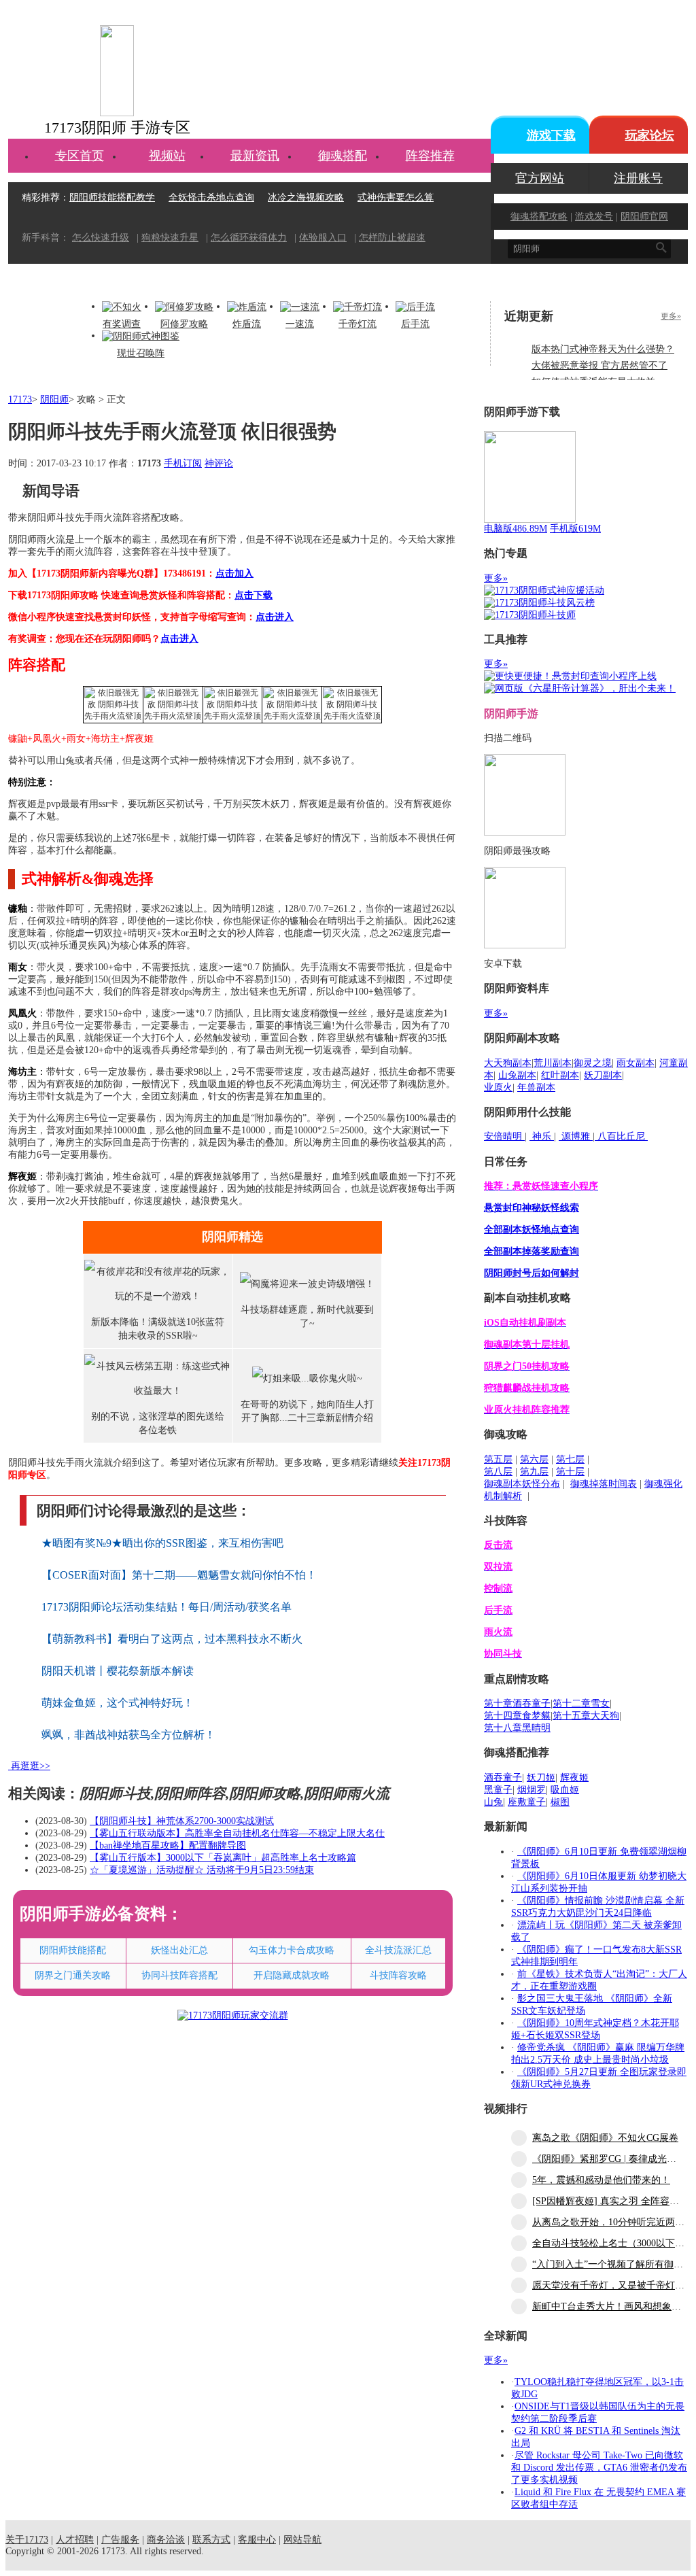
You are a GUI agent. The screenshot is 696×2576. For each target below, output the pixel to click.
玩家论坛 (650, 135)
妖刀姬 (541, 1778)
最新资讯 (255, 156)
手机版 (575, 529)
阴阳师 (54, 399)
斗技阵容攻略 (398, 1975)
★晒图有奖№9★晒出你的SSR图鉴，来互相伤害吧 (162, 1543)
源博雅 (576, 1136)
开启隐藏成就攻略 (292, 1975)
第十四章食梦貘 (517, 1716)
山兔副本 (517, 1075)
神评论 (219, 463)
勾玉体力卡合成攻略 (292, 1950)
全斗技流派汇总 (398, 1950)
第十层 (570, 1472)
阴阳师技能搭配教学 (112, 198)
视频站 (167, 156)
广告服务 (120, 2540)
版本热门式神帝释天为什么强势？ (603, 349)
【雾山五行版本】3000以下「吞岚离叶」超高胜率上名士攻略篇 (223, 1858)
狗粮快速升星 (170, 238)
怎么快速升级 (101, 238)
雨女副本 (636, 1063)
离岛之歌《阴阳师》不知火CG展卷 (605, 2138)
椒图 (560, 1802)
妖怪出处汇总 (179, 1950)
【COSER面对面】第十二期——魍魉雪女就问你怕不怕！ (179, 1575)
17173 (20, 399)
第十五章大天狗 (586, 1716)
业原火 (498, 1087)
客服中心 (257, 2540)
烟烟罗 (532, 1790)
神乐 (542, 1136)
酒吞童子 (503, 1778)
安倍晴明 (504, 1136)
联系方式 (211, 2540)
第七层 (570, 1459)
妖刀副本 (603, 1075)
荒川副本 (553, 1063)
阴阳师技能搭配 (73, 1950)
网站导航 (302, 2540)
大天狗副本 (508, 1063)
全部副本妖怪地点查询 (532, 1230)
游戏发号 (594, 217)
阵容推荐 (430, 156)
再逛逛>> (31, 1766)
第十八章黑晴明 (517, 1728)
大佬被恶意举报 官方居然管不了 (599, 365)
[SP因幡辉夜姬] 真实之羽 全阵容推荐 (610, 2201)
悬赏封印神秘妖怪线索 (532, 1208)
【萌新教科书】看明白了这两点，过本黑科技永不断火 (172, 1639)
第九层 (534, 1472)
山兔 (493, 1802)
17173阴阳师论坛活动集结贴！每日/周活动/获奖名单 (167, 1607)
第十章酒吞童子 (517, 1703)
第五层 (498, 1459)
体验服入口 (323, 238)
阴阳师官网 (644, 217)
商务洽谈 (166, 2540)
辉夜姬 (574, 1778)
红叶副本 (560, 1075)
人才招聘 (75, 2540)
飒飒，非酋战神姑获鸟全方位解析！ (128, 1735)
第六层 (534, 1459)
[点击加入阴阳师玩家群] (233, 2015)
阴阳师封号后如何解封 (532, 1273)
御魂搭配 (343, 156)
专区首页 (80, 156)
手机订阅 (183, 463)
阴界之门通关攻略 (73, 1975)
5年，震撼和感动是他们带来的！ (601, 2180)
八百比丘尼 (621, 1136)
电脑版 (516, 529)
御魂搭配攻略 (539, 217)
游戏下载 (551, 135)
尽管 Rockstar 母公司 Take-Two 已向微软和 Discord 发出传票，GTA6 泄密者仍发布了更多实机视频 (599, 2468)
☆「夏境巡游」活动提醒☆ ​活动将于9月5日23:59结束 (202, 1870)
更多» (671, 316)
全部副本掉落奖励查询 (532, 1251)
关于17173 (27, 2540)
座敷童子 (527, 1802)
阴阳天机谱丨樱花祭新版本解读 (118, 1671)
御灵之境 (593, 1063)
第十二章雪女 (581, 1703)
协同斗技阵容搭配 (179, 1975)
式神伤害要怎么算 (396, 198)
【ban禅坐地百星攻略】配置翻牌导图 (168, 1845)
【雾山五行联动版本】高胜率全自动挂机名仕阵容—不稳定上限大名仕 (237, 1833)
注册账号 (638, 178)
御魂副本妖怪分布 (522, 1484)
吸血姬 (565, 1790)
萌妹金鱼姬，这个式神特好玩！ (118, 1703)
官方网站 (540, 178)
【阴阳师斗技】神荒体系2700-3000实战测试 (182, 1821)
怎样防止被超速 (392, 238)
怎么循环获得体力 (249, 238)
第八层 (498, 1472)
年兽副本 (536, 1087)
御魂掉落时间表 (604, 1484)
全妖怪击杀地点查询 (211, 198)
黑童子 (498, 1790)
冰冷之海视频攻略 (306, 198)
